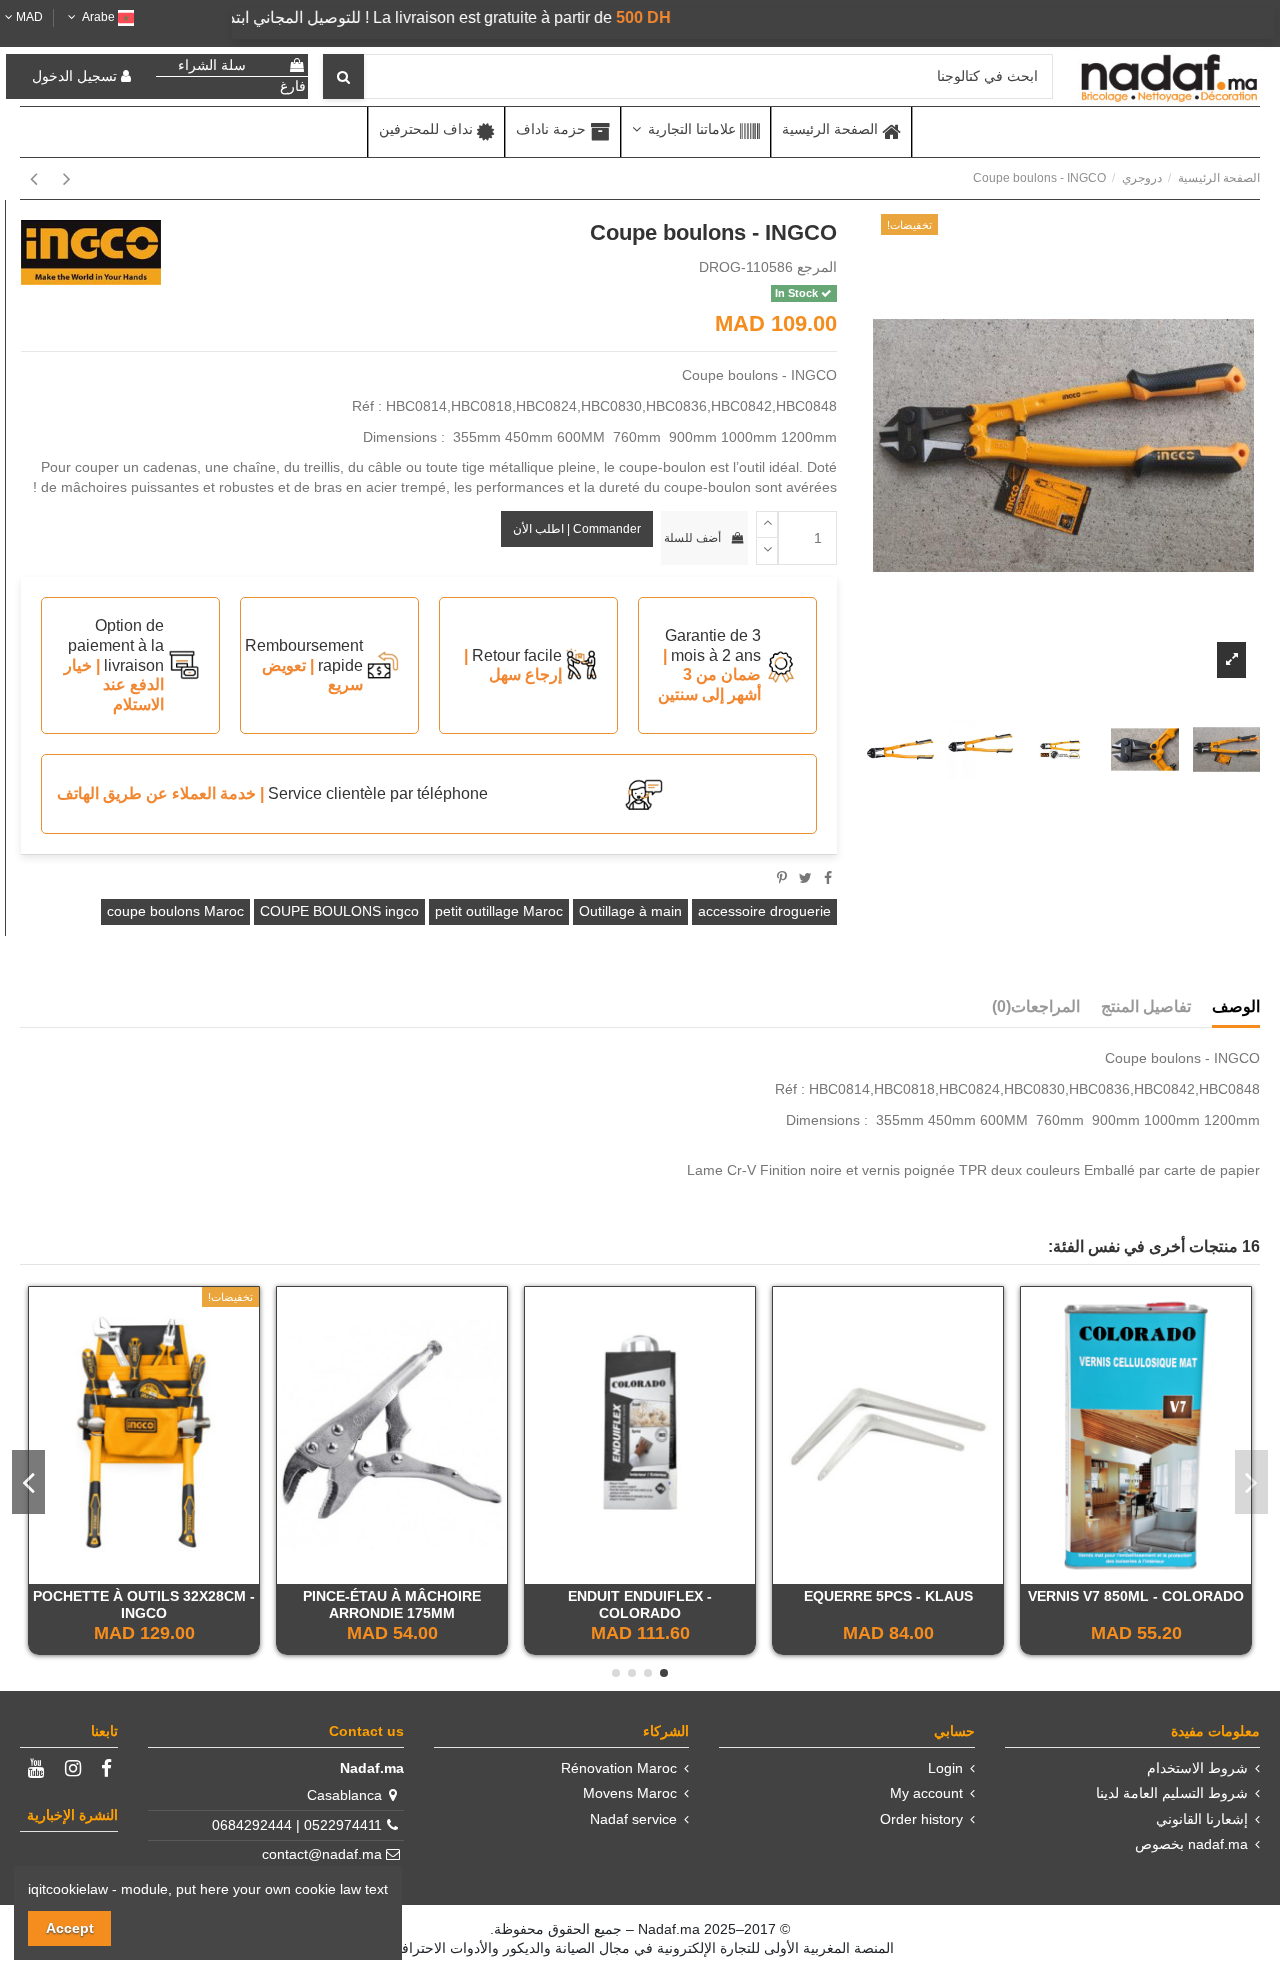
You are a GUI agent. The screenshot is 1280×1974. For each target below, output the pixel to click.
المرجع (817, 267)
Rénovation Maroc (619, 1768)
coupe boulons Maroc (175, 911)
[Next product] (33, 178)
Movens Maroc (630, 1793)
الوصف (1236, 1006)
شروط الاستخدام (1197, 1768)
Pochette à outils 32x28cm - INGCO (144, 1604)
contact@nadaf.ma (322, 1854)
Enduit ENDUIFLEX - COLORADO (640, 1604)
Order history (921, 1819)
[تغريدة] (805, 878)
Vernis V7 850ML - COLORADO (1136, 1596)
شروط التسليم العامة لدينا (1172, 1793)
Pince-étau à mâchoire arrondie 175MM (392, 1604)
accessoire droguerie (764, 911)
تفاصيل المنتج (1146, 1006)
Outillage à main (630, 911)
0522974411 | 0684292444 (297, 1825)
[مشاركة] (828, 878)
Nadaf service (633, 1819)
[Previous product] (63, 178)
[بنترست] (782, 878)
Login (945, 1768)
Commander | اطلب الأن (577, 529)
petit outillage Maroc (499, 911)
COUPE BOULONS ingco (339, 911)
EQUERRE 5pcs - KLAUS (888, 1596)
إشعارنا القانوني (1202, 1819)
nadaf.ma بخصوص (1191, 1844)
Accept (70, 1928)
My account (926, 1793)
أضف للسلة (692, 538)
